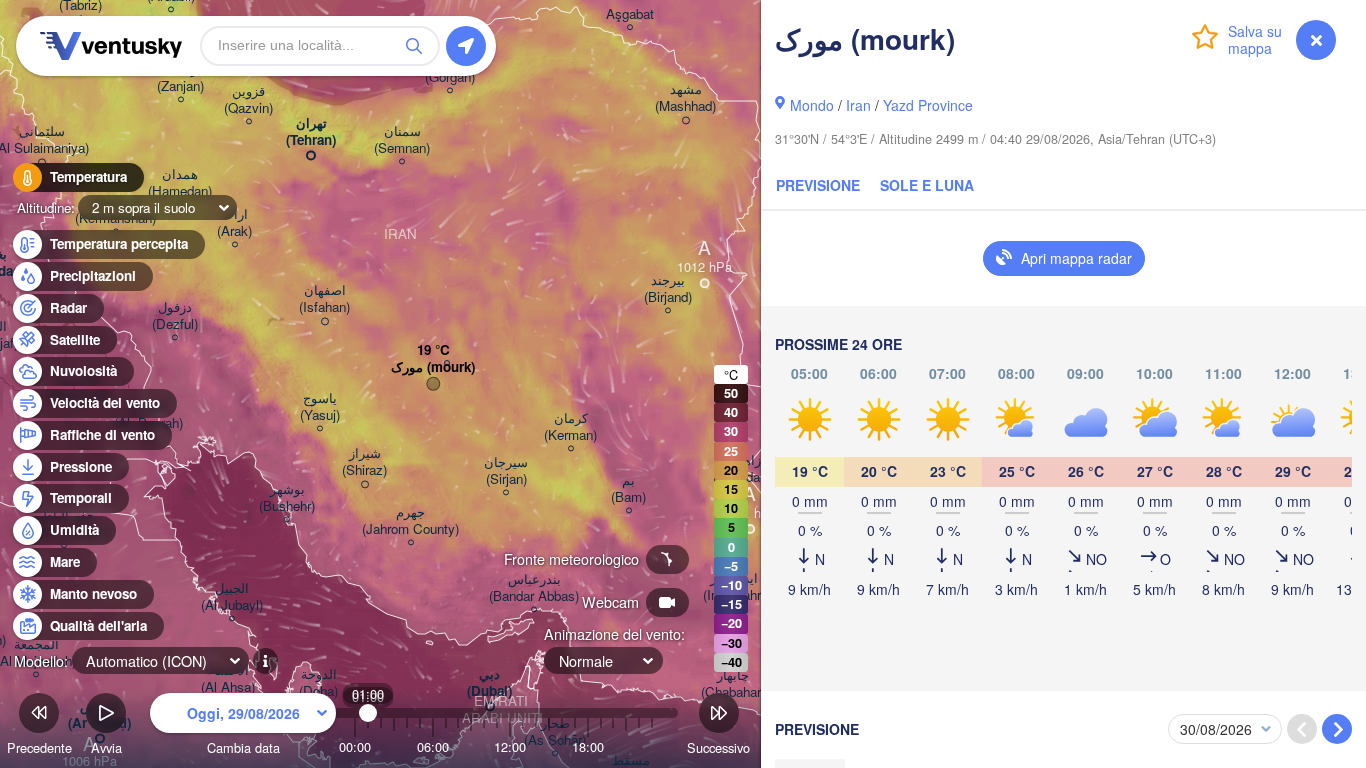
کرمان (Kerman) (570, 427)
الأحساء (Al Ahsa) (228, 679)
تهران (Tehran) (311, 132)
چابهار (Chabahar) (733, 684)
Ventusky (108, 46)
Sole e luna (927, 185)
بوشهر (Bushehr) (287, 498)
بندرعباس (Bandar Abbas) (534, 588)
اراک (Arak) (234, 223)
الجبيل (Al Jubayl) (232, 597)
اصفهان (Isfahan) (324, 299)
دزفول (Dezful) (175, 316)
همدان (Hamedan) (180, 183)
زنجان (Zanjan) (180, 78)
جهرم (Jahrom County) (410, 521)
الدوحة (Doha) (318, 683)
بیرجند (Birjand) (668, 289)
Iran (858, 105)
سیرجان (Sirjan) (506, 471)
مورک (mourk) (433, 367)
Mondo (812, 105)
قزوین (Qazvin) (248, 100)
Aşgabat (630, 14)
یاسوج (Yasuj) (320, 407)
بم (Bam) (628, 489)
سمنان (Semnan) (402, 140)
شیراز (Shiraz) (364, 462)
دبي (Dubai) (489, 683)
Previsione (818, 185)
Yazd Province (928, 105)
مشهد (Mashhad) (685, 98)
